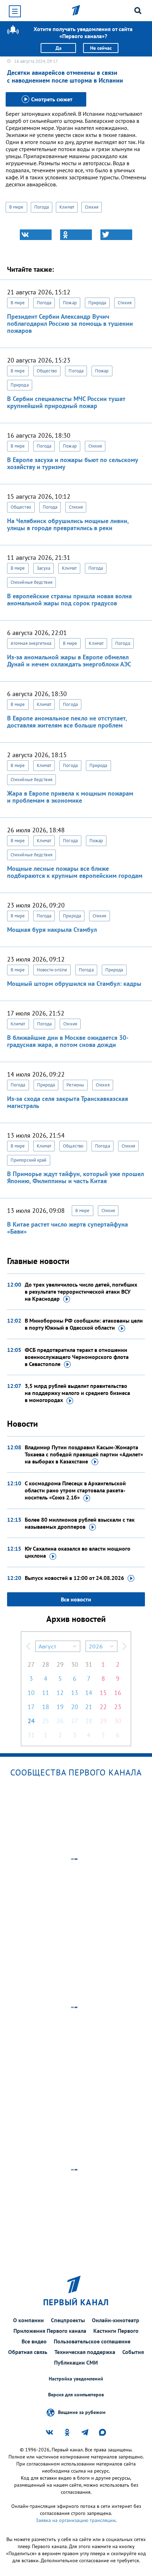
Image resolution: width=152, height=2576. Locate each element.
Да (59, 48)
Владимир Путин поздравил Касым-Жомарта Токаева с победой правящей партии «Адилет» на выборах (84, 1454)
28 (46, 1664)
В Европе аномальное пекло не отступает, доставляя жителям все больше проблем (67, 722)
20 (75, 1707)
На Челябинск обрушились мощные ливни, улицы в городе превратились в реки (68, 524)
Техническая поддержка (85, 2352)
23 (118, 1707)
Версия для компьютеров (76, 2395)
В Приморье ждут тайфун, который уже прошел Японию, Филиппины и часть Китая (75, 1177)
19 (60, 1707)
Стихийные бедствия (31, 582)
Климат (67, 207)
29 (60, 1664)
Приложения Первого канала (50, 2331)
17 (31, 1707)
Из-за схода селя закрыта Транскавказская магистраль (68, 1102)
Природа (97, 303)
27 (31, 1664)
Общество (47, 371)
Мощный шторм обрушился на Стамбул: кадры (74, 984)
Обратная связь (28, 2352)
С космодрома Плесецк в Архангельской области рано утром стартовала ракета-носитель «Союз (75, 1490)
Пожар (70, 303)
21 (89, 1707)
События (133, 2352)
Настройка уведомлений (76, 2379)
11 (46, 1693)
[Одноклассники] (76, 235)
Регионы (75, 1085)
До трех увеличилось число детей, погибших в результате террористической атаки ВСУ (81, 1292)
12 (60, 1693)
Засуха (44, 568)
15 (103, 1693)
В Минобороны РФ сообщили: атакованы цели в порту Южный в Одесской (84, 1324)
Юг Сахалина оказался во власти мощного (78, 1552)
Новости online (52, 970)
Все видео (34, 2341)
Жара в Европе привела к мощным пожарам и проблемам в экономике (70, 797)
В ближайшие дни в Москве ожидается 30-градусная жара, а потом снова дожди (68, 1041)
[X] (116, 235)
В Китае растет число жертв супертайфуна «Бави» (68, 1228)
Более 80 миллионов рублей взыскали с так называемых (80, 1523)
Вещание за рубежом (82, 2412)
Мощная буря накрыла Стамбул (52, 930)
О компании (28, 2320)
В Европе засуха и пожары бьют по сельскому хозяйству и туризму (72, 463)
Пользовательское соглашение (92, 2341)
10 (31, 1693)
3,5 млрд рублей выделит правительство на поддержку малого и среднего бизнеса (77, 1393)
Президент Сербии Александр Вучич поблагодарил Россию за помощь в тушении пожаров (70, 324)
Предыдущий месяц (28, 1646)
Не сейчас (101, 48)
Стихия (92, 207)
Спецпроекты (68, 2320)
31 (89, 1664)
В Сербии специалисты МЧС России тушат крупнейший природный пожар (66, 402)
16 (118, 1693)
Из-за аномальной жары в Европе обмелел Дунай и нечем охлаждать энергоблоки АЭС (69, 661)
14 (89, 1693)
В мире (16, 207)
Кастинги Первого (116, 2331)
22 (103, 1707)
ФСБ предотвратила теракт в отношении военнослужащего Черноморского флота (77, 1357)
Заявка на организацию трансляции (76, 2520)
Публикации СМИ (76, 2362)
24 (31, 1721)
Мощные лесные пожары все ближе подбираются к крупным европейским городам (75, 872)
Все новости (76, 1599)
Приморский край (29, 1160)
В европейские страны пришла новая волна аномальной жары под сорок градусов (69, 600)
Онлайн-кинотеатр (116, 2320)
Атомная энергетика (31, 643)
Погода (42, 207)
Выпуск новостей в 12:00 (74, 1578)
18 (46, 1707)
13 (75, 1693)
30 (75, 1664)
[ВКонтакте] (36, 235)
